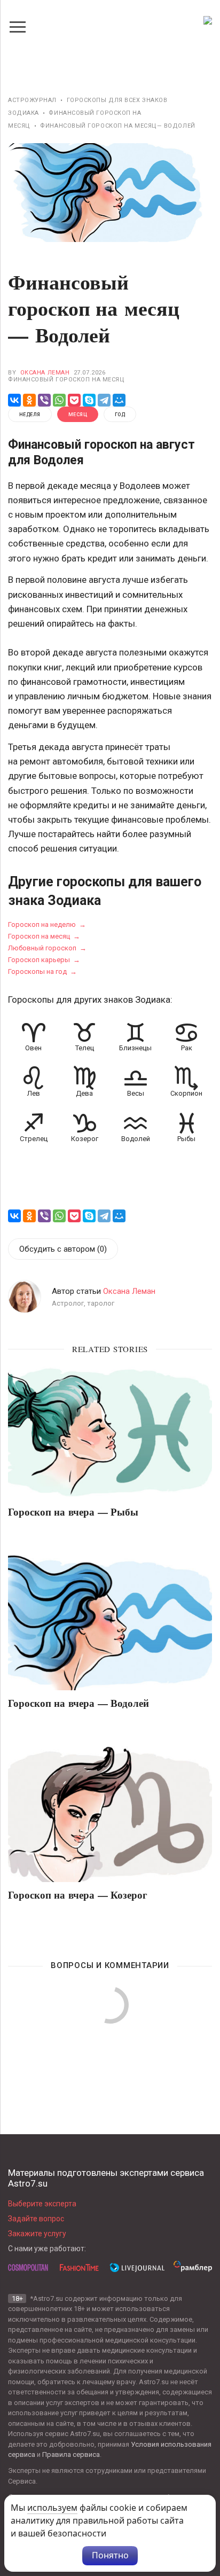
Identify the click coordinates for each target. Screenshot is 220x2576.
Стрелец (34, 1139)
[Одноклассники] (29, 400)
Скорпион (186, 1093)
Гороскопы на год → (42, 971)
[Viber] (44, 400)
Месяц (78, 415)
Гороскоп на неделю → (47, 924)
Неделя (30, 415)
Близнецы (135, 1048)
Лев (34, 1093)
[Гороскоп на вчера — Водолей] (110, 1623)
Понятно (110, 2555)
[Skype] (89, 400)
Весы (136, 1093)
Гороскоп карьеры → (44, 960)
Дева (84, 1093)
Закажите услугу (37, 2234)
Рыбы (186, 1139)
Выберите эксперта (42, 2204)
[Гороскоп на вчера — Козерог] (110, 1814)
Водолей (136, 1139)
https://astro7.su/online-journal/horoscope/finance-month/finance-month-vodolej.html (17, 1207)
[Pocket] (74, 400)
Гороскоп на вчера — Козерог (78, 1894)
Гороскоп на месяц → (44, 936)
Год (120, 415)
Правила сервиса (71, 2454)
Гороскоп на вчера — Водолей (78, 1703)
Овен (33, 1048)
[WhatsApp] (59, 400)
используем (52, 2508)
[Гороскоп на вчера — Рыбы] (110, 1431)
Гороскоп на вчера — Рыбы (73, 1511)
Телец (85, 1048)
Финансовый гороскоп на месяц (66, 380)
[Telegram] (104, 400)
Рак (187, 1048)
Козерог (85, 1139)
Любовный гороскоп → (47, 948)
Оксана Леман (45, 373)
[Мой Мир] (119, 400)
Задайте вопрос (36, 2219)
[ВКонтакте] (14, 400)
